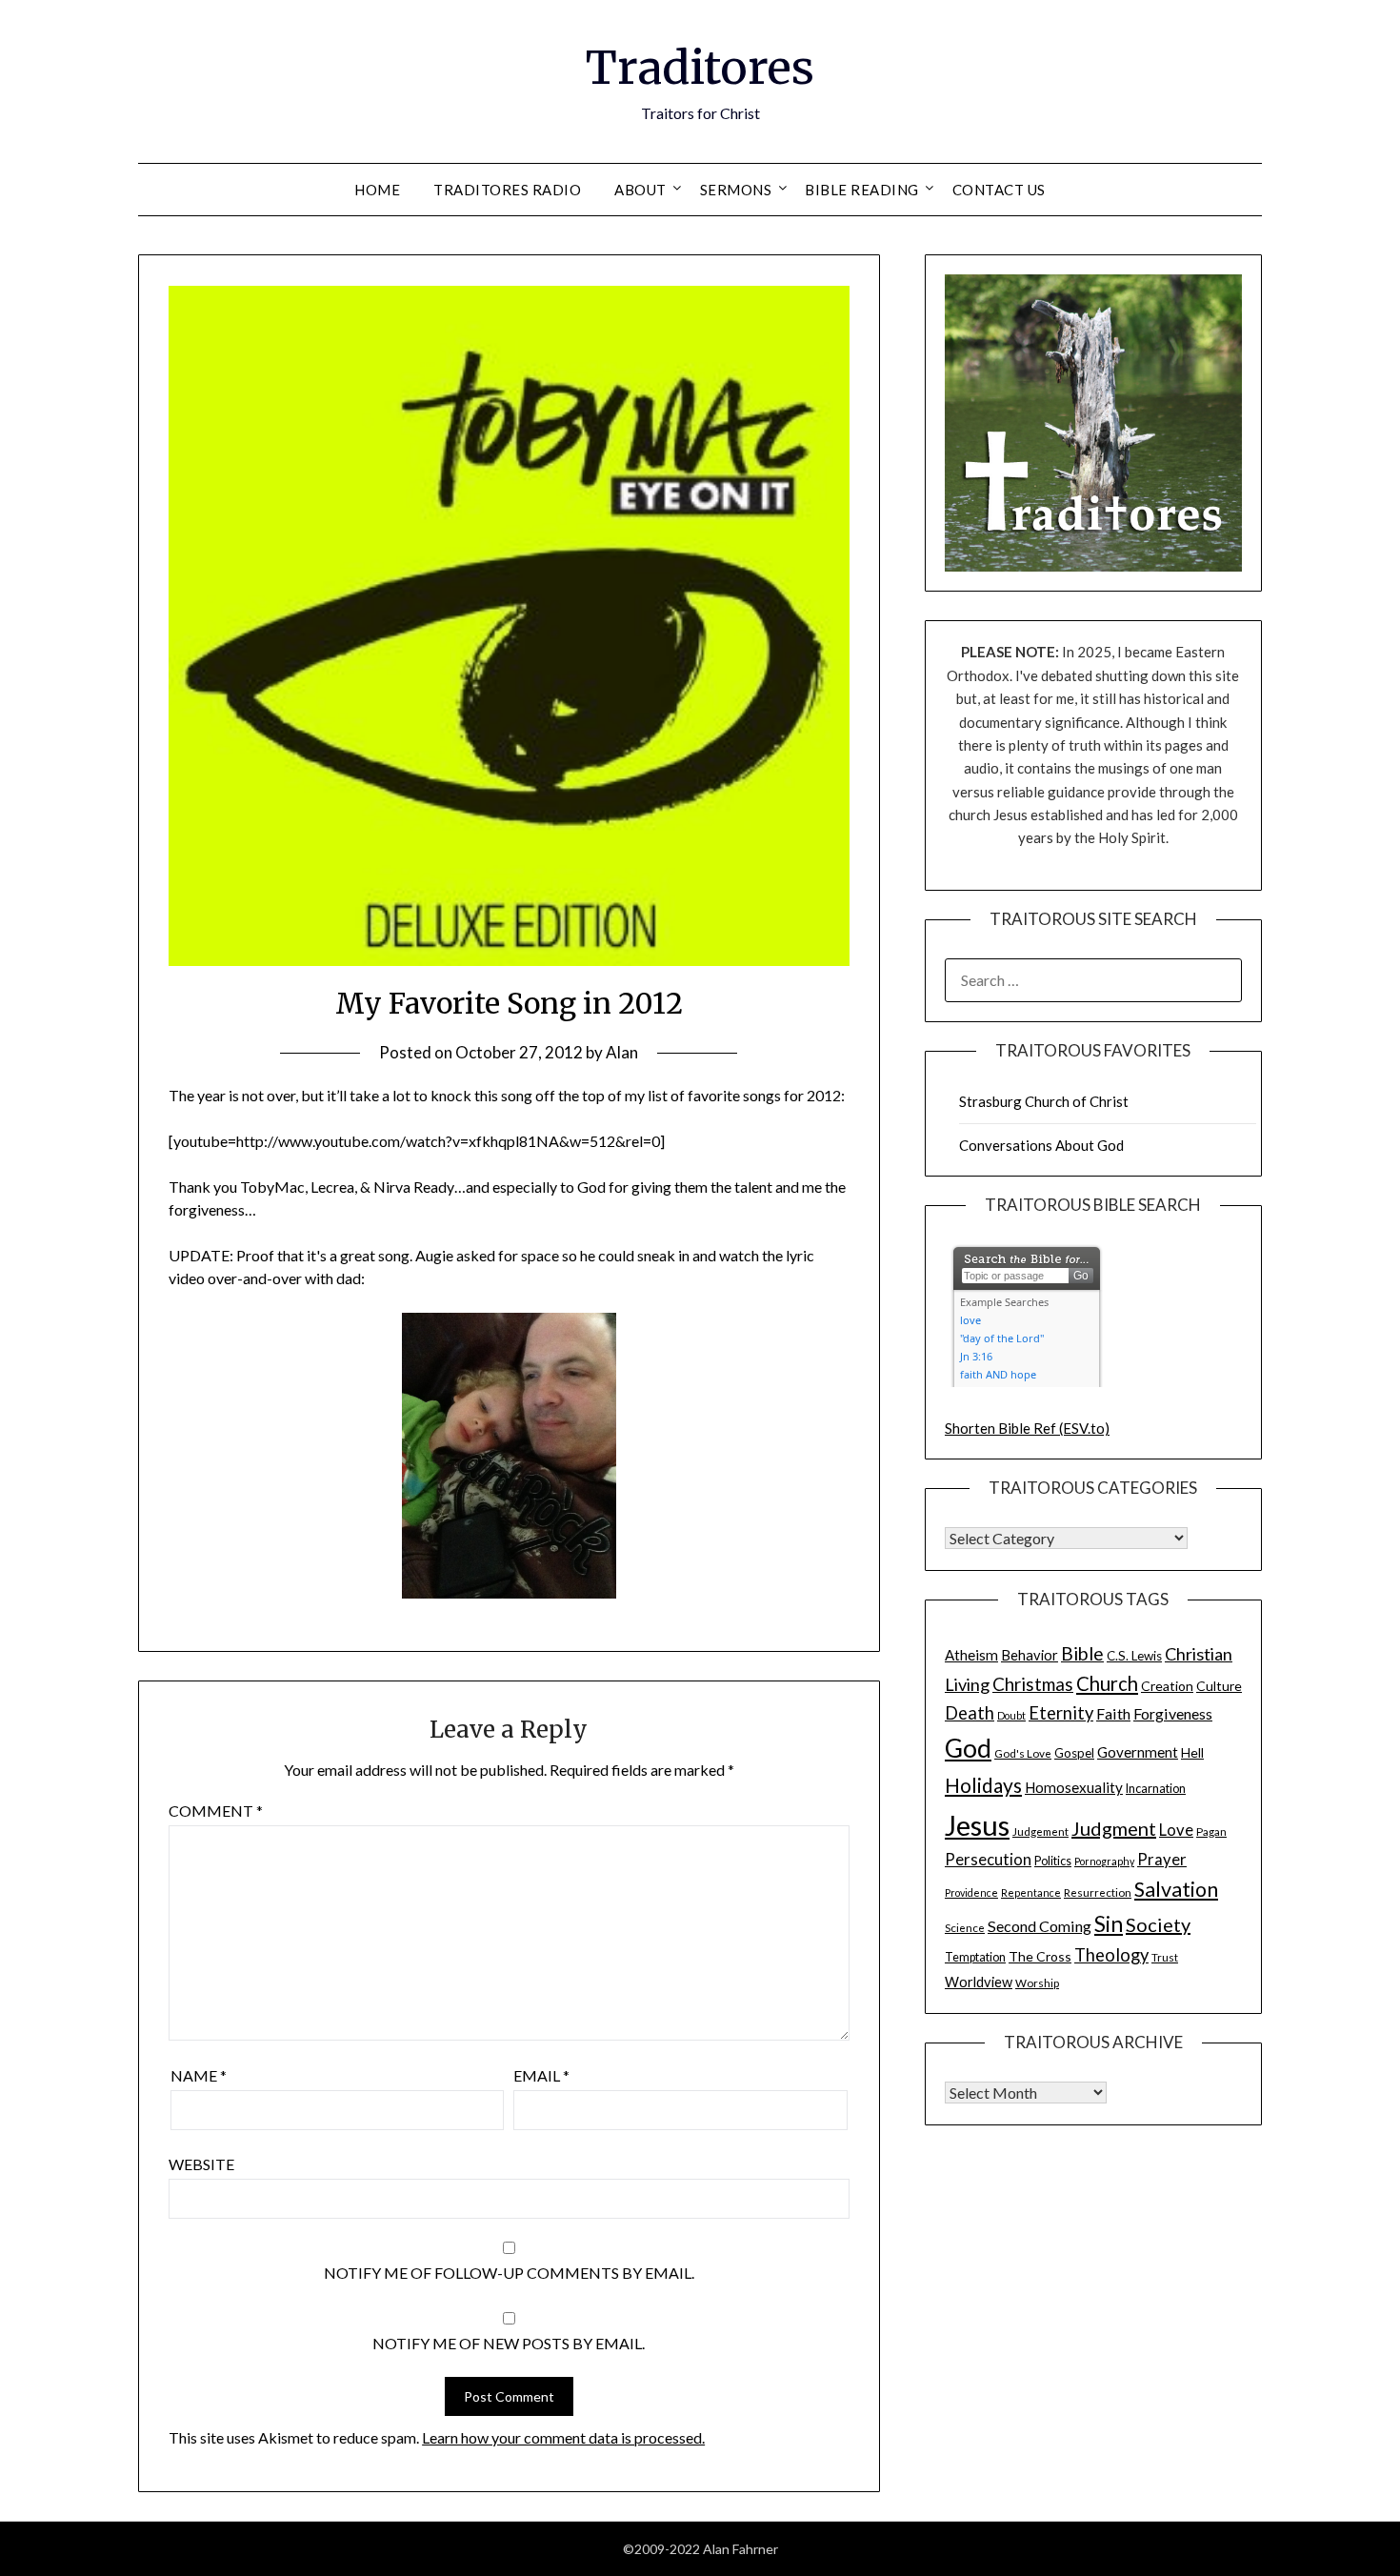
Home (377, 190)
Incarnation (1156, 1789)
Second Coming (1040, 1926)
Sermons (736, 190)
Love (1176, 1830)
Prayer (1162, 1860)
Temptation (975, 1957)
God (968, 1748)
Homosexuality (1074, 1787)
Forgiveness (1173, 1713)
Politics (1053, 1861)
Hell (1192, 1752)
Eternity (1061, 1713)
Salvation (1176, 1889)
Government (1138, 1752)
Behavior (1030, 1655)
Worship (1037, 1982)
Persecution (988, 1860)
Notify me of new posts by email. (509, 2343)
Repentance (1031, 1892)
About (640, 190)
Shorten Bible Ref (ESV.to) (1027, 1428)
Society (1158, 1924)
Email (541, 2075)
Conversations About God (1041, 1145)
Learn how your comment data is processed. (563, 2437)
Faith (1113, 1713)
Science (965, 1927)
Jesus (977, 1825)
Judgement (1040, 1831)
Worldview (979, 1982)
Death (970, 1713)
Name (199, 2075)
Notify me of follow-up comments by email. (509, 2273)
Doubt (1011, 1715)
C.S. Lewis (1134, 1656)
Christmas (1033, 1684)
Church (1107, 1683)
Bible (1082, 1653)
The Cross (1040, 1956)
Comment (216, 1811)
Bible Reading (862, 190)
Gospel (1074, 1753)
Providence (971, 1892)
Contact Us (999, 190)
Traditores (700, 68)
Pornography (1104, 1861)
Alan (622, 1052)
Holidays (983, 1785)
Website (201, 2164)
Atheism (971, 1655)
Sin (1109, 1924)
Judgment (1114, 1828)
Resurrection (1098, 1892)
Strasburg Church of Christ (1044, 1101)
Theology (1111, 1955)
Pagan (1211, 1831)
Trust (1165, 1957)
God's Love (1023, 1753)
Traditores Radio (507, 190)
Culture (1219, 1686)
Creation (1167, 1686)
